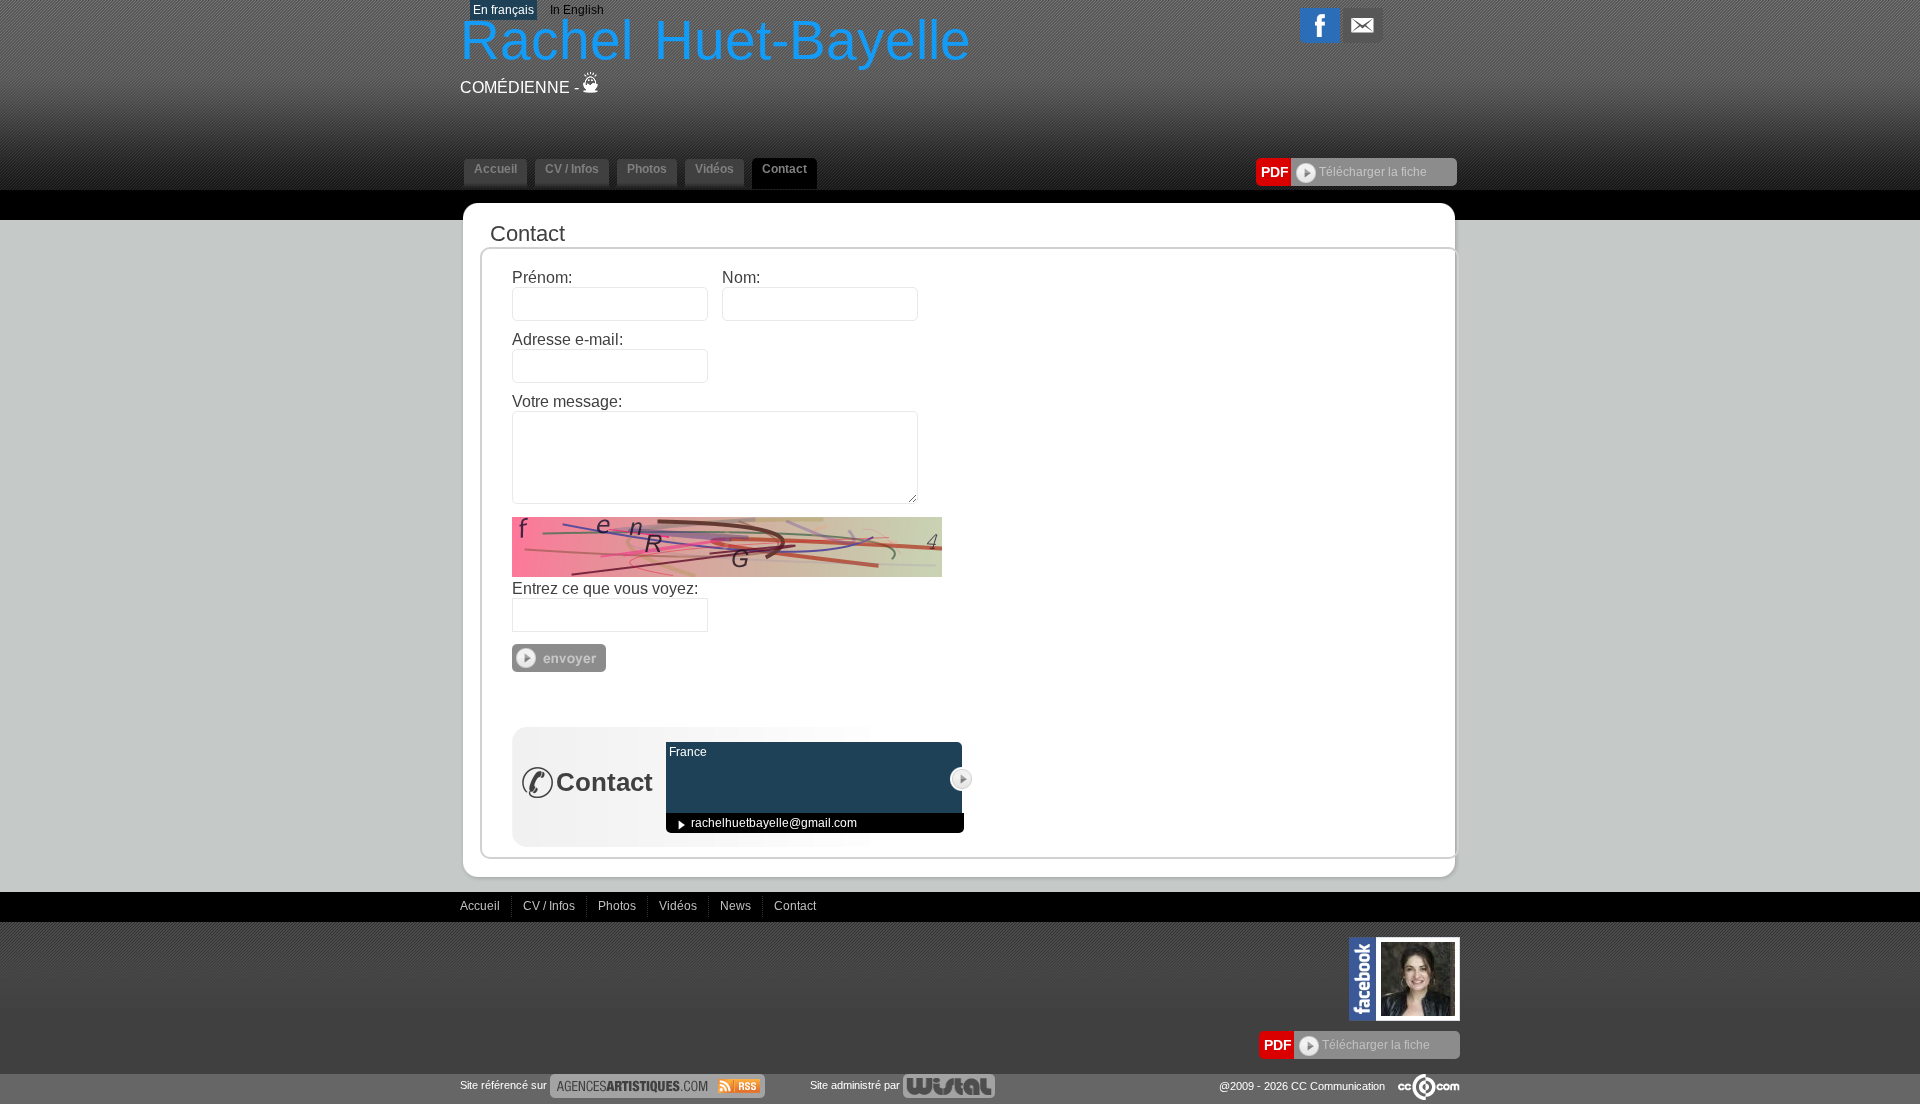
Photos (618, 906)
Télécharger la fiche (1371, 172)
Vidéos (679, 906)
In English (577, 10)
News (737, 906)
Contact (795, 906)
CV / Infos (550, 906)
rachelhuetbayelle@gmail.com (774, 823)
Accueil (481, 906)
